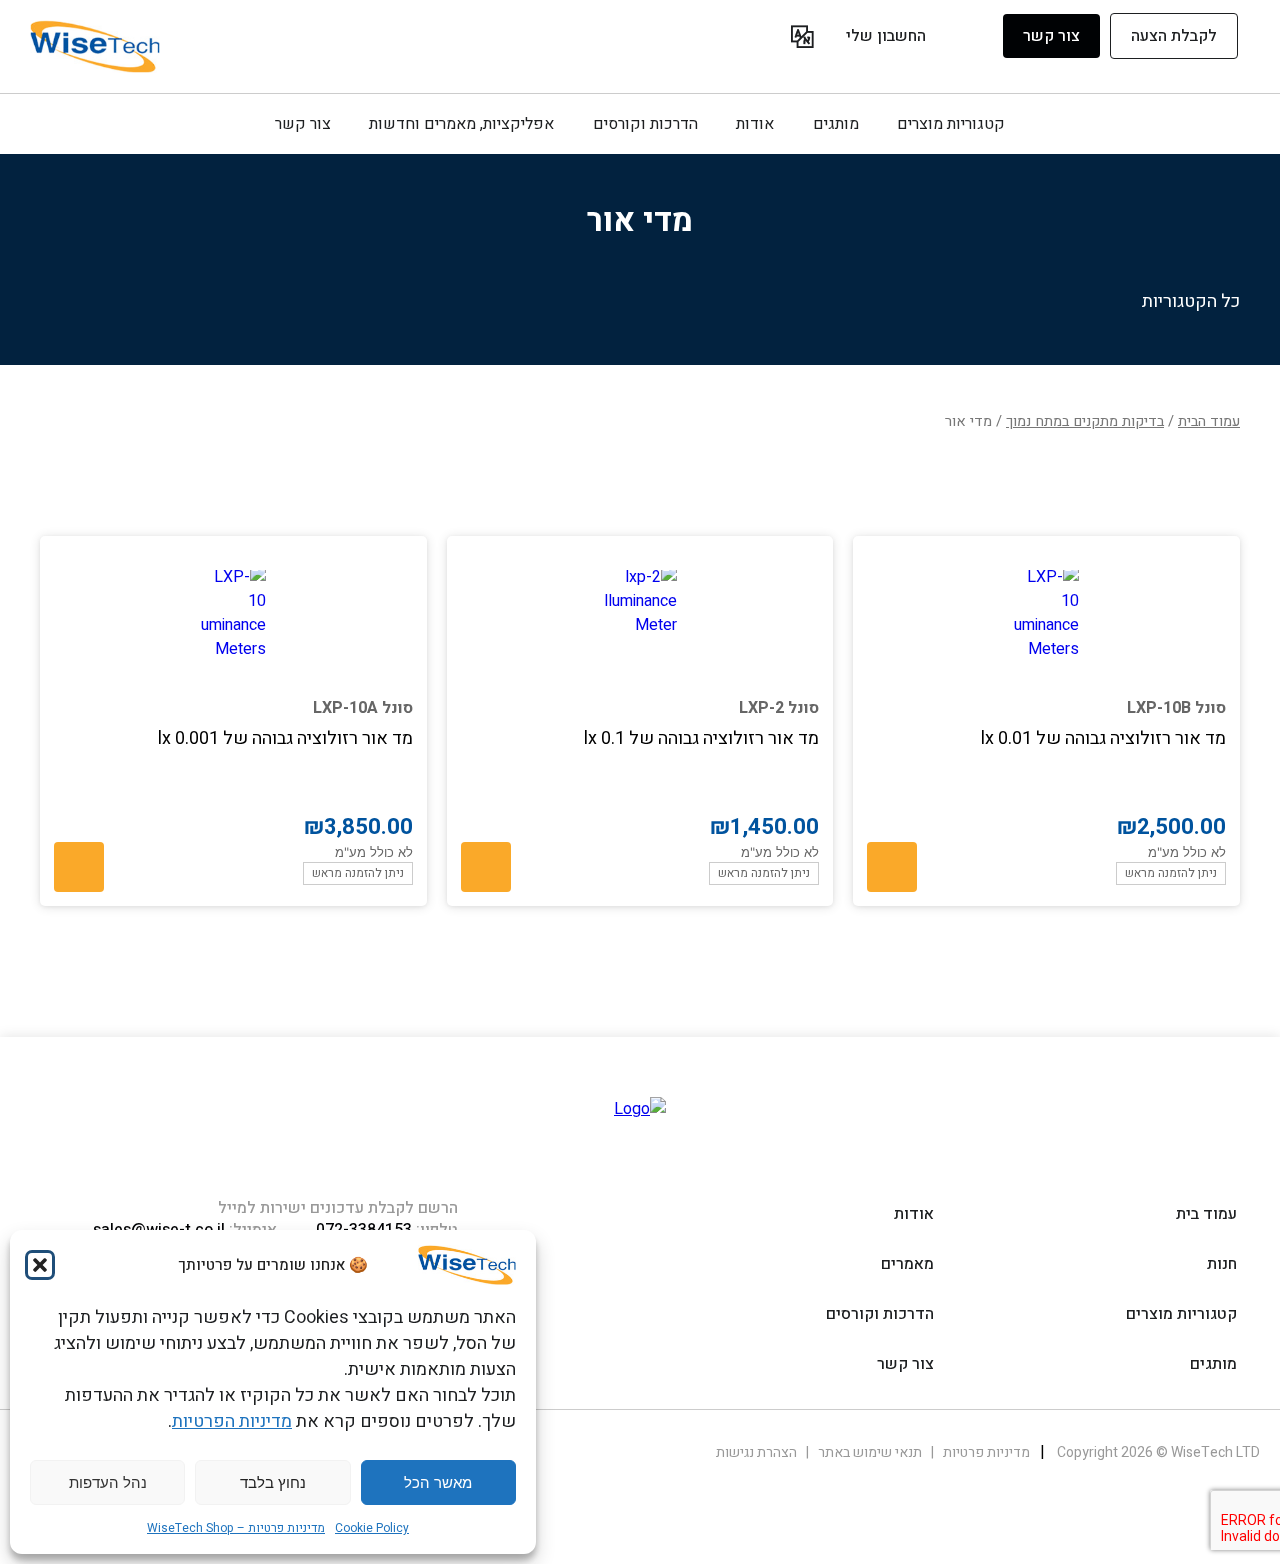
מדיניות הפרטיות (232, 1421)
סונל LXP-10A (363, 708)
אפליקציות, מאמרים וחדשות (461, 124)
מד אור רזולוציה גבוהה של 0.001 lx (285, 738)
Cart (770, 39)
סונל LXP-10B (1176, 708)
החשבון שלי (886, 36)
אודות (755, 124)
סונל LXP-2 (779, 708)
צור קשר (1051, 36)
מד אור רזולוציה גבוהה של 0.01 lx (1103, 738)
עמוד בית (1206, 1214)
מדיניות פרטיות (985, 1452)
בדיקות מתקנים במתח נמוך (1085, 421)
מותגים (836, 124)
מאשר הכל (438, 1482)
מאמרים (907, 1264)
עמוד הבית (1209, 421)
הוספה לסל (892, 867)
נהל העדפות (108, 1482)
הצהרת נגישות (756, 1452)
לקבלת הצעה (1174, 36)
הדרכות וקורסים (645, 124)
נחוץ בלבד (273, 1482)
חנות (1222, 1264)
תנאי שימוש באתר (868, 1452)
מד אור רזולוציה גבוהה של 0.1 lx (701, 738)
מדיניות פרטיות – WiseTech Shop (236, 1528)
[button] (40, 1265)
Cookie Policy (372, 1528)
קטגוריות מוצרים (951, 124)
